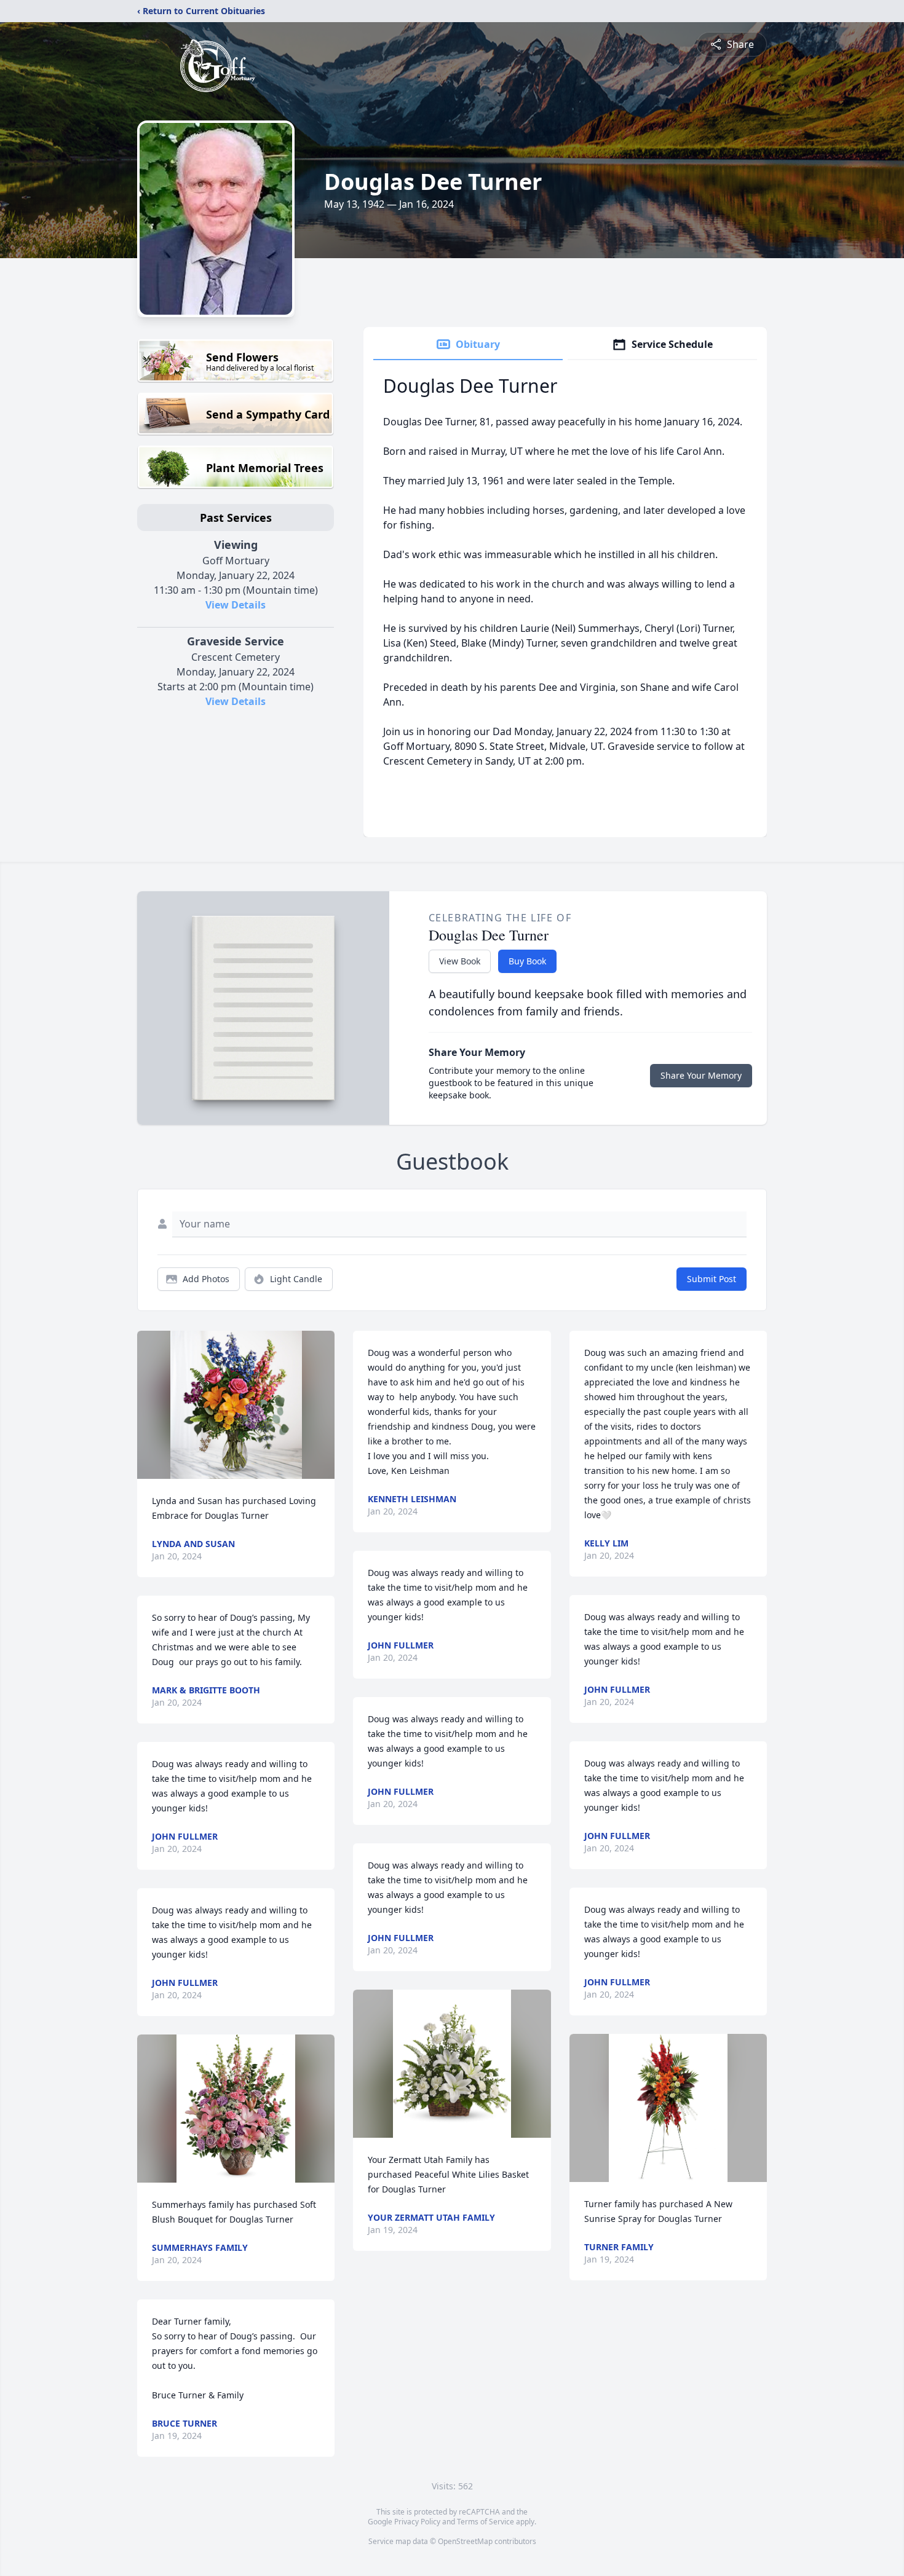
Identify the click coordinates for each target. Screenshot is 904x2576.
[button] (236, 1405)
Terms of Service (486, 2522)
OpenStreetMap (465, 2541)
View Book (460, 961)
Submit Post (712, 1279)
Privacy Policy (417, 2522)
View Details (236, 605)
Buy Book (527, 961)
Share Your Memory (701, 1075)
